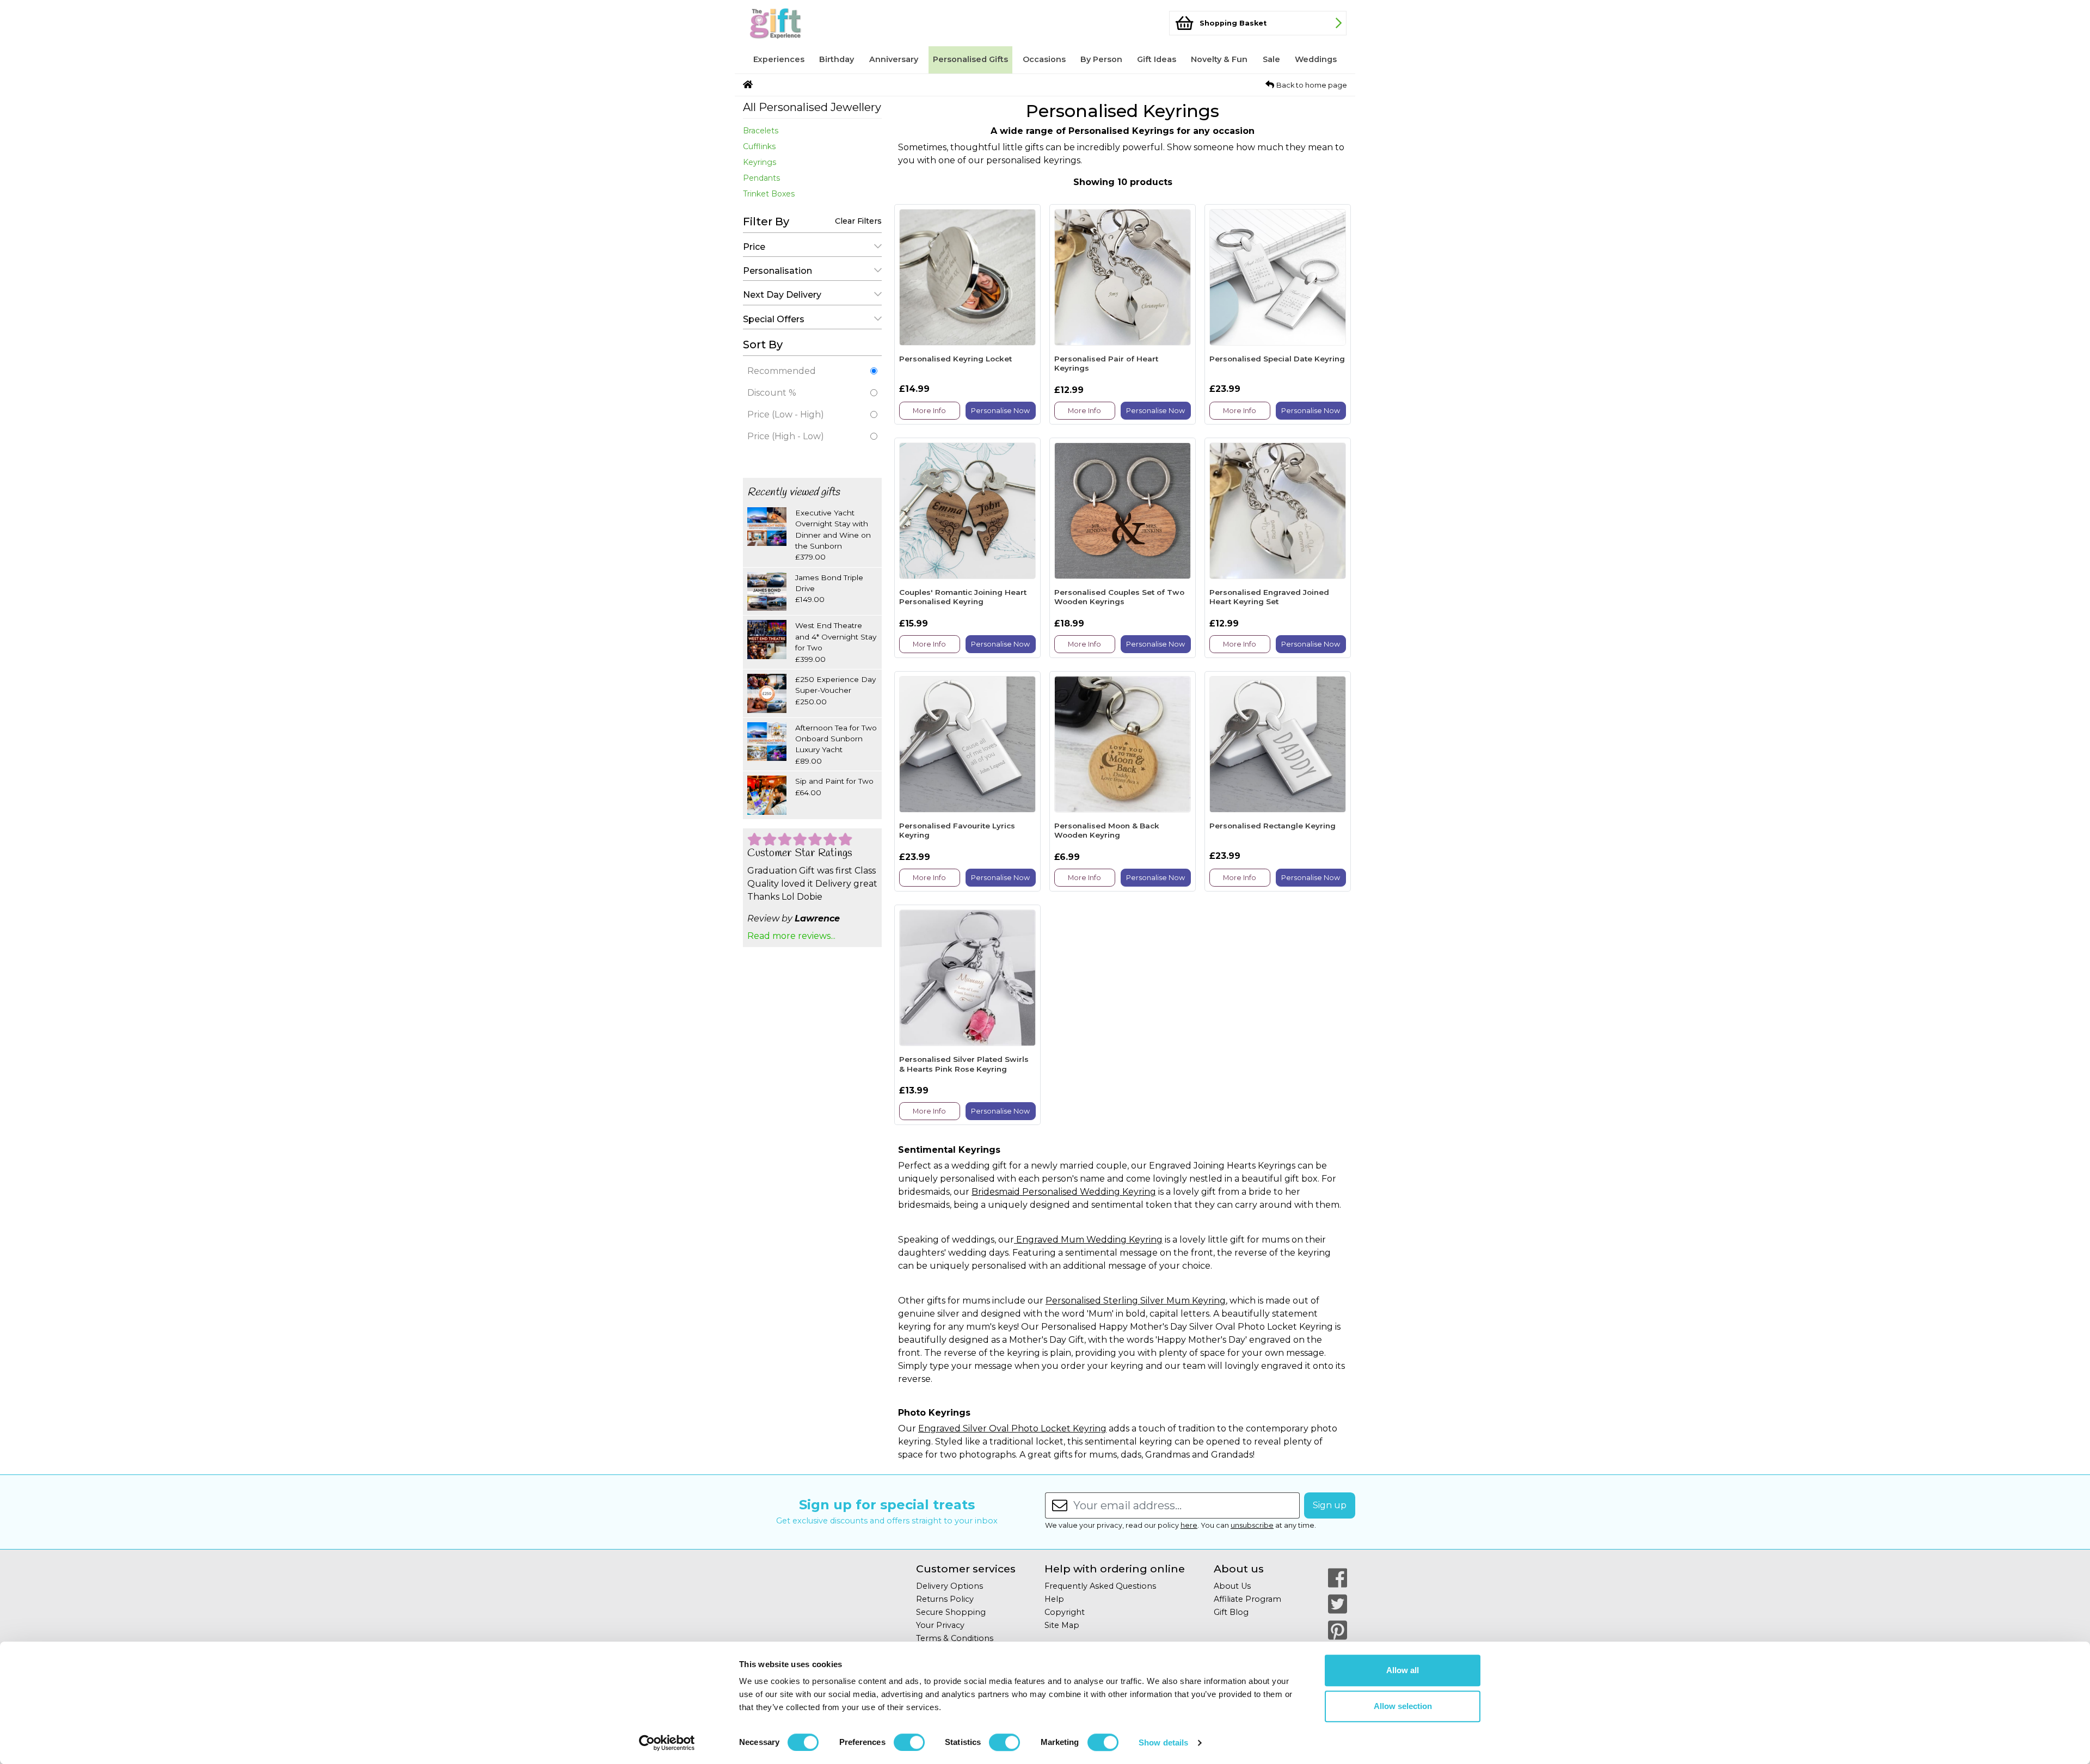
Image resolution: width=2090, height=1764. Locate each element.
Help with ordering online (1115, 1569)
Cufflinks (759, 146)
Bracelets (761, 131)
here (1189, 1525)
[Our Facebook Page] (1338, 1578)
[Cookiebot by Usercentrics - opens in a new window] (667, 1743)
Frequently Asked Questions (1100, 1586)
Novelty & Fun (1219, 59)
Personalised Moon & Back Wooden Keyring (1107, 831)
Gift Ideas (1157, 59)
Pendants (761, 178)
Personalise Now (1000, 411)
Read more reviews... (791, 936)
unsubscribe (1252, 1525)
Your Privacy (940, 1625)
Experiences (779, 59)
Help (1054, 1599)
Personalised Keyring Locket (955, 359)
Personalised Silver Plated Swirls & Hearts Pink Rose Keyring (964, 1064)
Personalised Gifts (970, 59)
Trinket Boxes (769, 194)
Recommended (782, 371)
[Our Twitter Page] (1338, 1604)
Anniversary (894, 59)
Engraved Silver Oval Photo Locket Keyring (1012, 1428)
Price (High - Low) (786, 436)
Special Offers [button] (774, 319)
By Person (1101, 59)
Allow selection (1403, 1706)
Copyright (1065, 1612)
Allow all (1403, 1670)
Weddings (1316, 59)
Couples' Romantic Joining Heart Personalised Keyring (963, 597)
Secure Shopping (951, 1612)
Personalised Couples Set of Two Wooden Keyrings (1119, 597)
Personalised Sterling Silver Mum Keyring (1136, 1301)
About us (1239, 1569)
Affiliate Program (1247, 1599)
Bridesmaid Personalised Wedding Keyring (1064, 1192)
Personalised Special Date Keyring (1277, 359)
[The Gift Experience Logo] (797, 23)
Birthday (837, 59)
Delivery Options (949, 1586)
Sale (1271, 59)
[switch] (909, 1742)
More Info (929, 411)
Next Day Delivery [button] (782, 295)
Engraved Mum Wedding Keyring (1088, 1240)
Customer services (966, 1569)
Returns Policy (945, 1599)
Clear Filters (858, 221)
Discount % (772, 393)
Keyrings (760, 162)
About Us (1232, 1586)
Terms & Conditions (955, 1638)
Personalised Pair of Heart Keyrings (1106, 364)
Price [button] (754, 247)
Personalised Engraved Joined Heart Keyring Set (1269, 597)
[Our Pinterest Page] (1338, 1630)
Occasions (1044, 59)
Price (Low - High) (786, 414)
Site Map (1062, 1625)
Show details (1163, 1743)
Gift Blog (1231, 1612)
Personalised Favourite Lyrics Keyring (957, 831)
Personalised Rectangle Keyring (1273, 826)
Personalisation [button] (777, 271)
